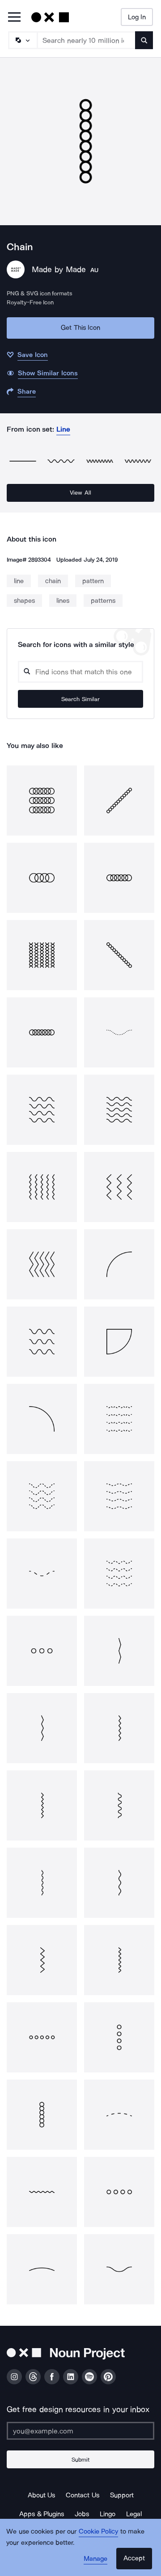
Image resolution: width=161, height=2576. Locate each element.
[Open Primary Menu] (14, 18)
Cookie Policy (99, 2531)
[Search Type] (22, 40)
